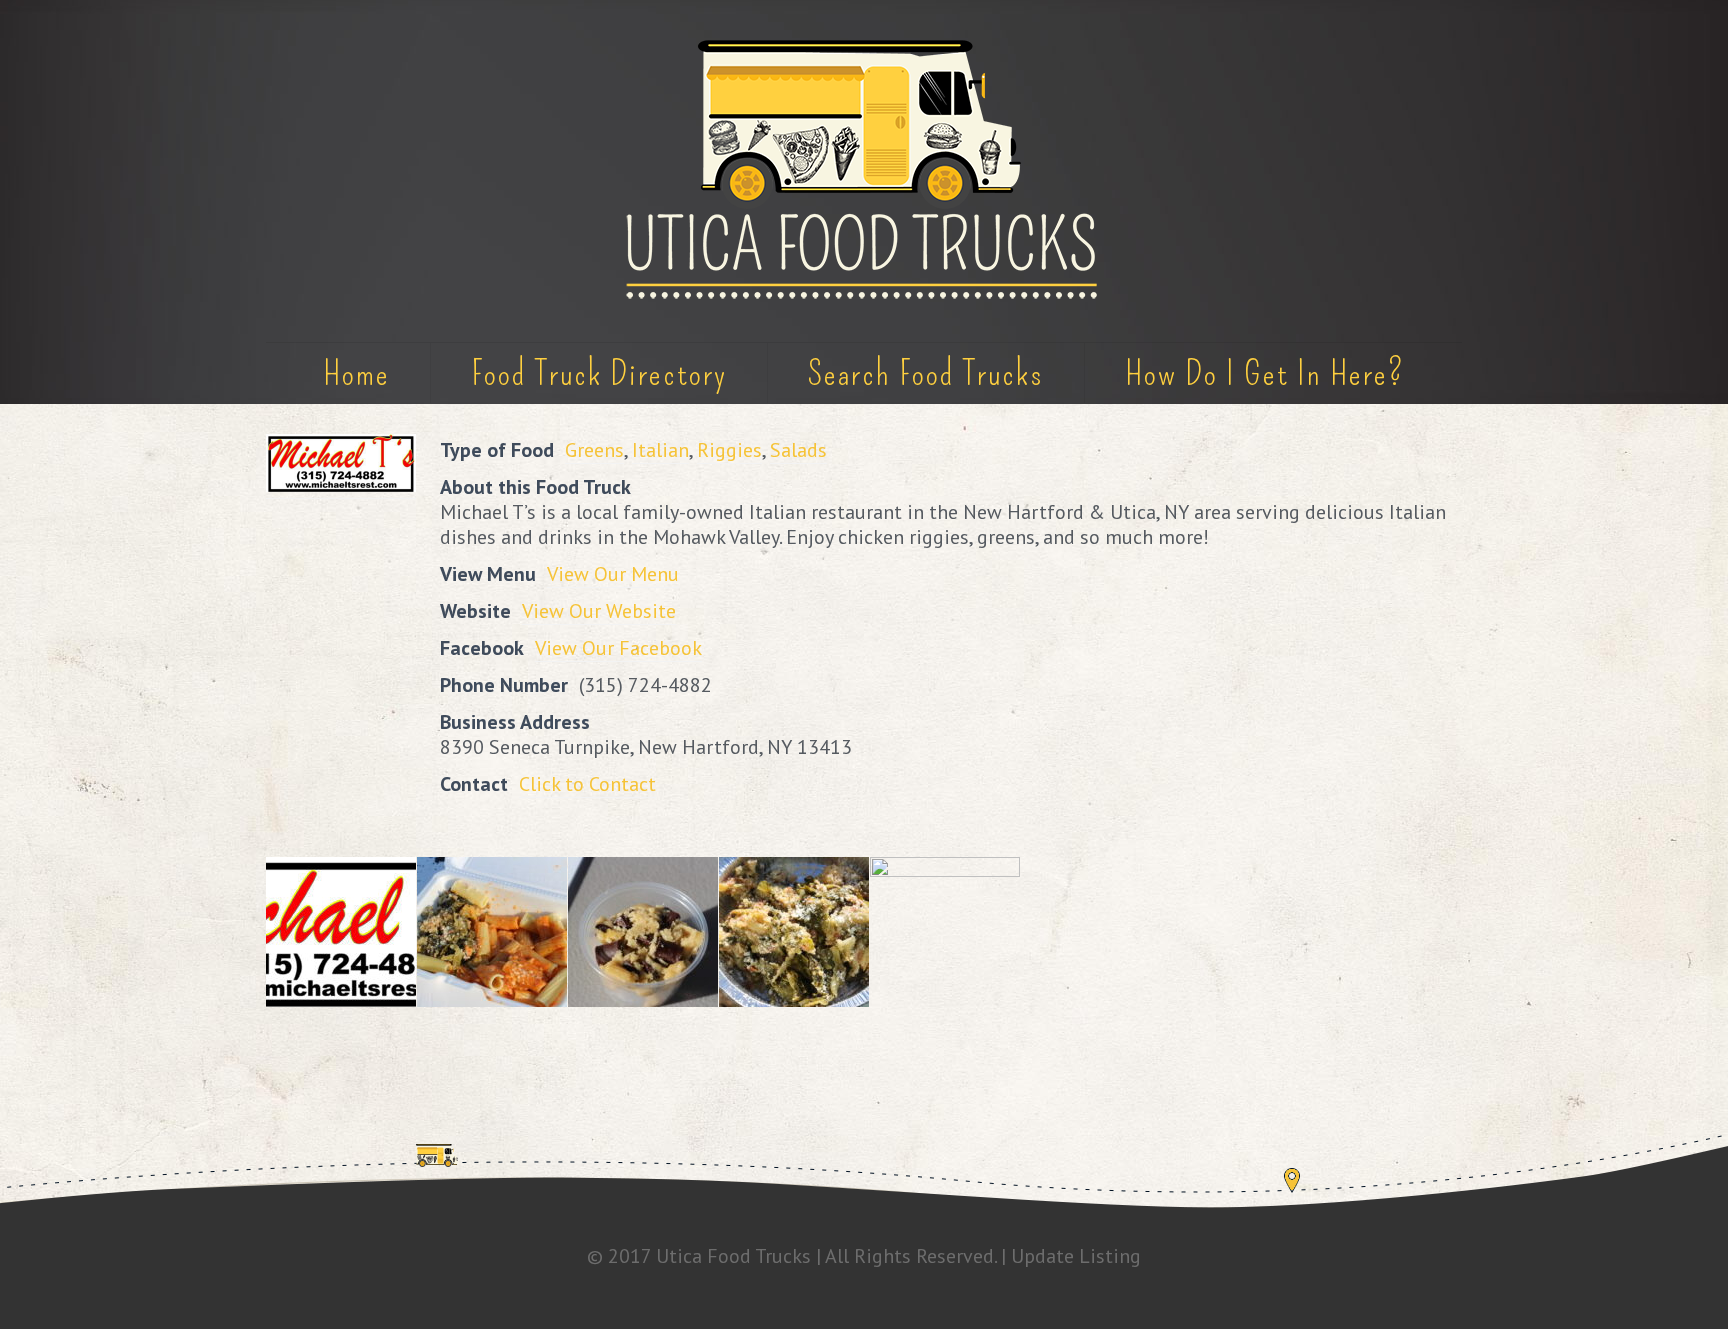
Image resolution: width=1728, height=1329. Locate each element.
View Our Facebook (618, 648)
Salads (798, 450)
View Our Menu (613, 574)
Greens (594, 450)
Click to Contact (587, 784)
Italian (660, 450)
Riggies (729, 450)
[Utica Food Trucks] (864, 171)
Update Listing (1076, 1256)
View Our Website (599, 611)
